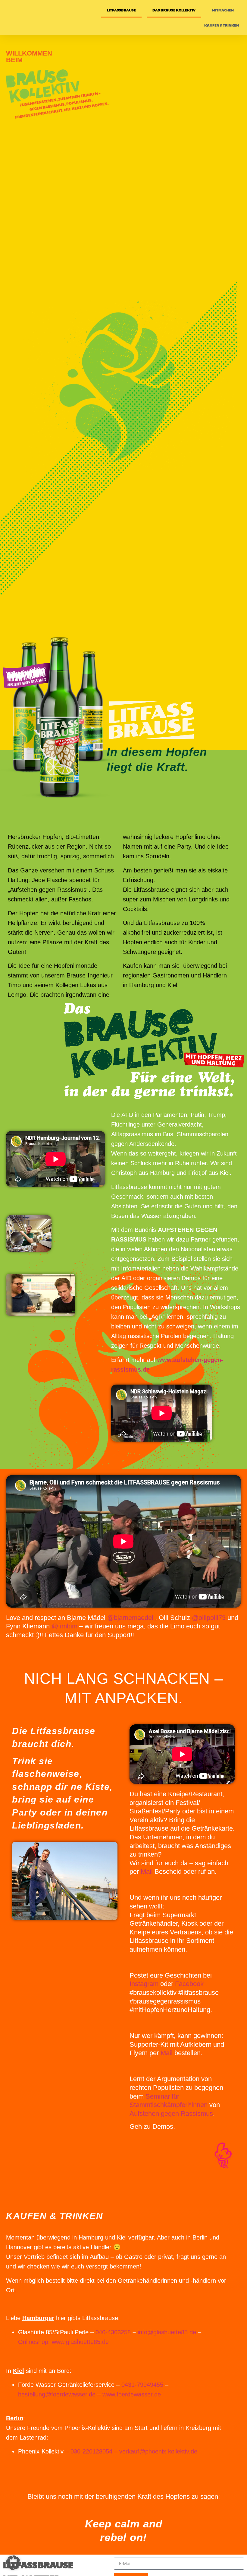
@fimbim (64, 1626)
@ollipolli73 (209, 1618)
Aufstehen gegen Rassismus (171, 2114)
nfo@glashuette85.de (167, 2332)
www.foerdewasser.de (132, 2394)
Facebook (189, 1984)
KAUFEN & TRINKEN (222, 25)
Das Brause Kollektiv (174, 10)
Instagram (144, 1984)
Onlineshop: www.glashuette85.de (63, 2342)
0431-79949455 (142, 2385)
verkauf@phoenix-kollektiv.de (158, 2451)
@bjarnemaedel (130, 1618)
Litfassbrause (121, 10)
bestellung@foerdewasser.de (57, 2394)
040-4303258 (113, 2332)
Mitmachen (223, 10)
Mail (147, 1871)
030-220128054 (91, 2451)
